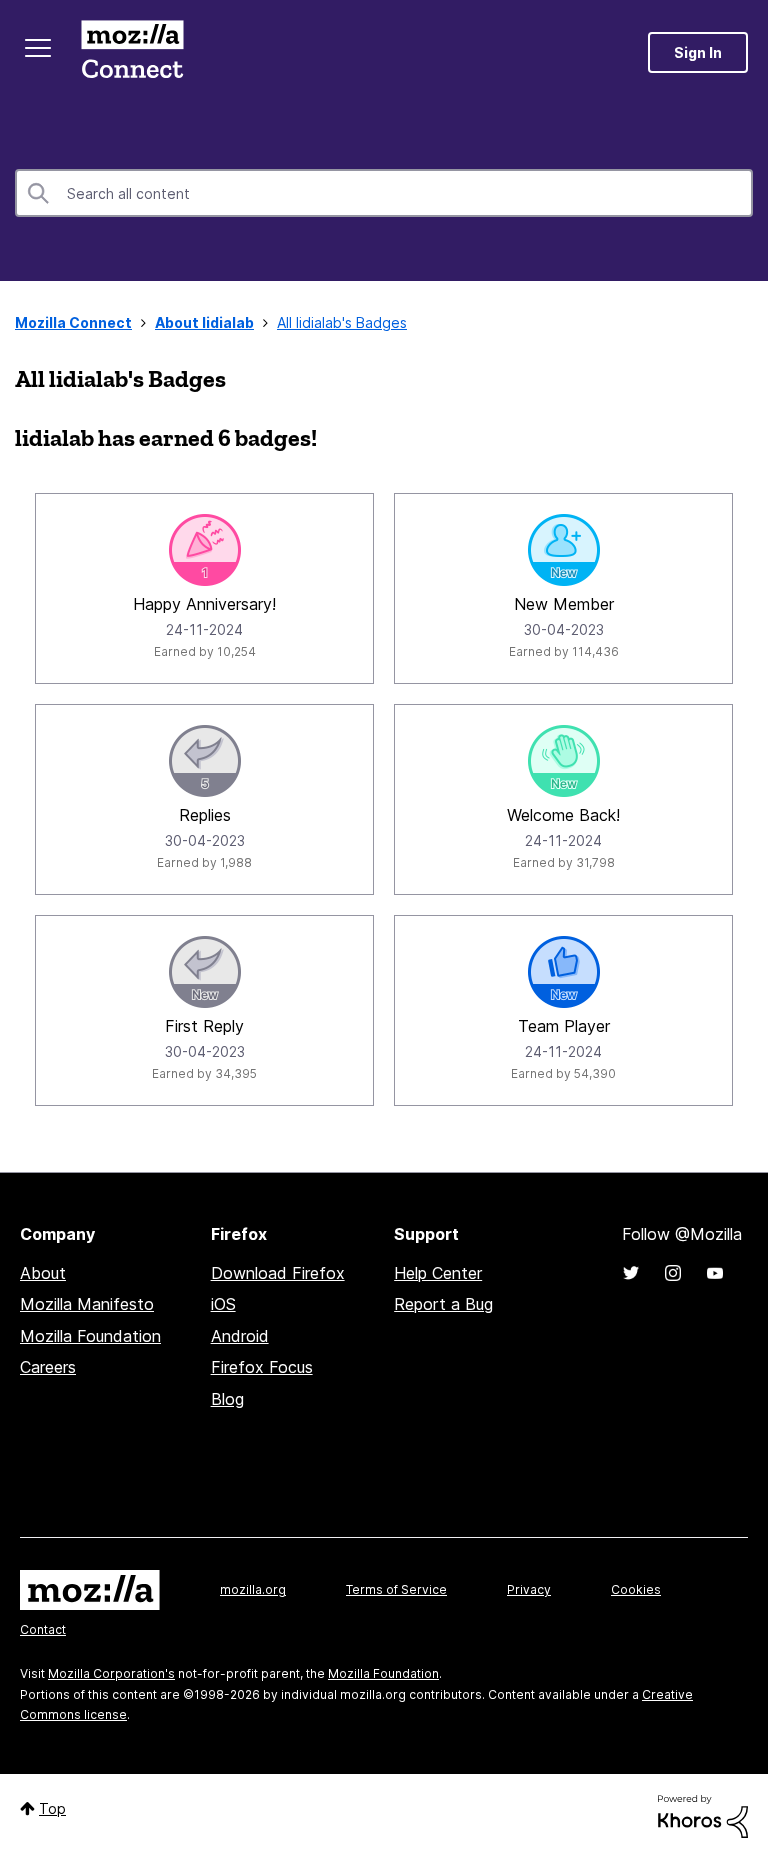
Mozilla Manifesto (87, 1304)
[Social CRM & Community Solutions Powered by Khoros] (703, 1814)
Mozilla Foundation (90, 1336)
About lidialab (204, 322)
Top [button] (52, 1808)
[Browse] (38, 48)
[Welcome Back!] (564, 761)
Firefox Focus (262, 1367)
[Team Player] (564, 972)
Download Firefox (278, 1273)
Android (240, 1336)
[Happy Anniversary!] (205, 550)
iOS (223, 1304)
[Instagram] (673, 1273)
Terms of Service (396, 1589)
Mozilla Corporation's (111, 1673)
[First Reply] (205, 972)
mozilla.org (253, 1589)
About (43, 1273)
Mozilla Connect (132, 52)
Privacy (529, 1589)
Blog (227, 1399)
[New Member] (564, 550)
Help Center (438, 1273)
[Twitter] (631, 1273)
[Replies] (205, 761)
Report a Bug (443, 1304)
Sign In (698, 52)
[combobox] (384, 193)
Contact (43, 1629)
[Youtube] (715, 1273)
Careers (48, 1367)
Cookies (636, 1589)
